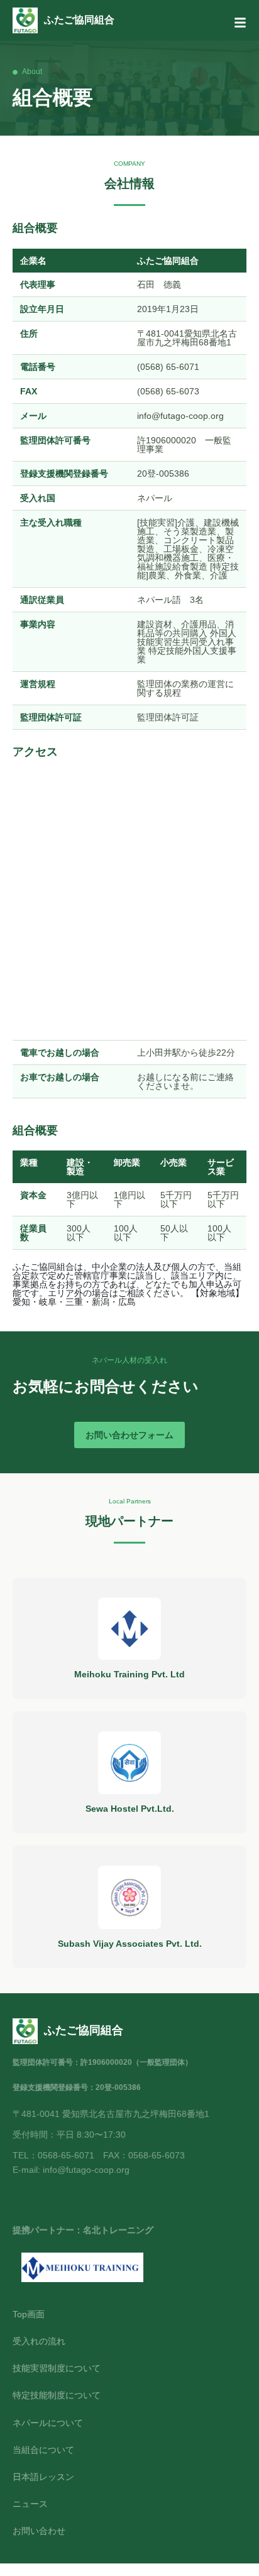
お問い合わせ (39, 2531)
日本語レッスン (43, 2477)
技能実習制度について (57, 2368)
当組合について (43, 2450)
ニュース (30, 2504)
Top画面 (29, 2314)
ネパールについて (48, 2423)
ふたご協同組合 (79, 20)
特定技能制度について (57, 2395)
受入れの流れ (39, 2341)
